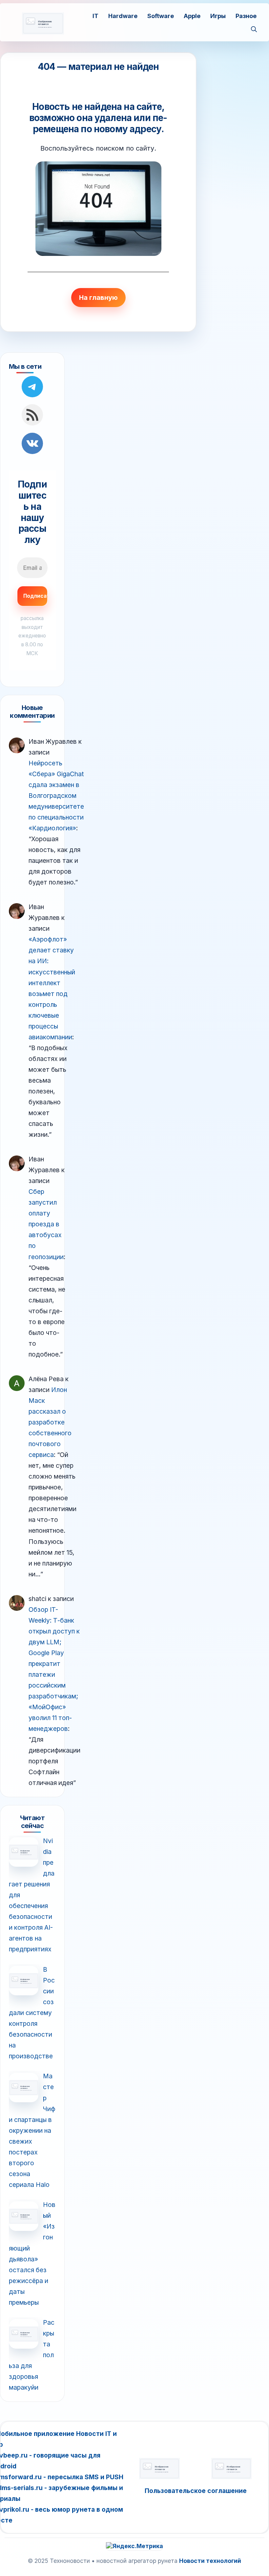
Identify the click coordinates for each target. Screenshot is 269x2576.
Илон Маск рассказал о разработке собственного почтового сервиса (50, 1422)
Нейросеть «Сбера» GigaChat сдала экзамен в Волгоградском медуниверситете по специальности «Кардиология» (56, 796)
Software (161, 16)
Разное (246, 16)
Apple (192, 16)
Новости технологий (210, 2561)
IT (95, 16)
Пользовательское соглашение (196, 2491)
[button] (254, 30)
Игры (218, 16)
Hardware (123, 16)
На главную (98, 298)
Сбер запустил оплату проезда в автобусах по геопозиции (46, 1224)
